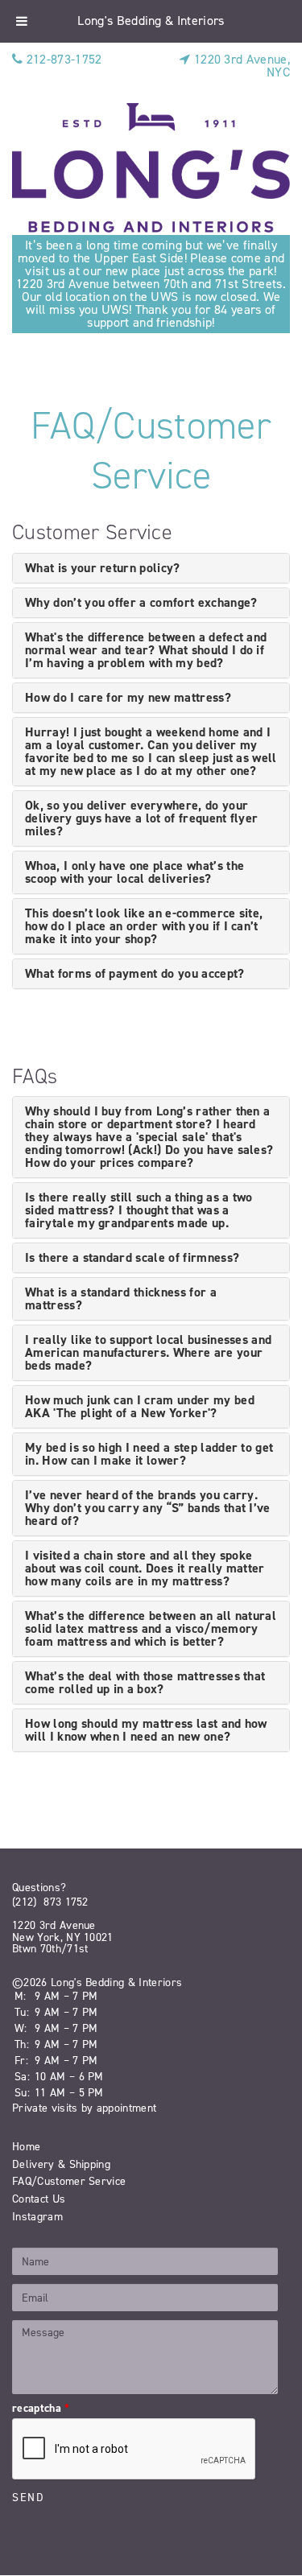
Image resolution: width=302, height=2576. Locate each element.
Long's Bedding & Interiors (151, 21)
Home (26, 2147)
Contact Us (39, 2199)
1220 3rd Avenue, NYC (240, 66)
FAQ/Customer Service (69, 2181)
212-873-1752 (62, 59)
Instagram (37, 2217)
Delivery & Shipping (61, 2164)
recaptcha (41, 2409)
